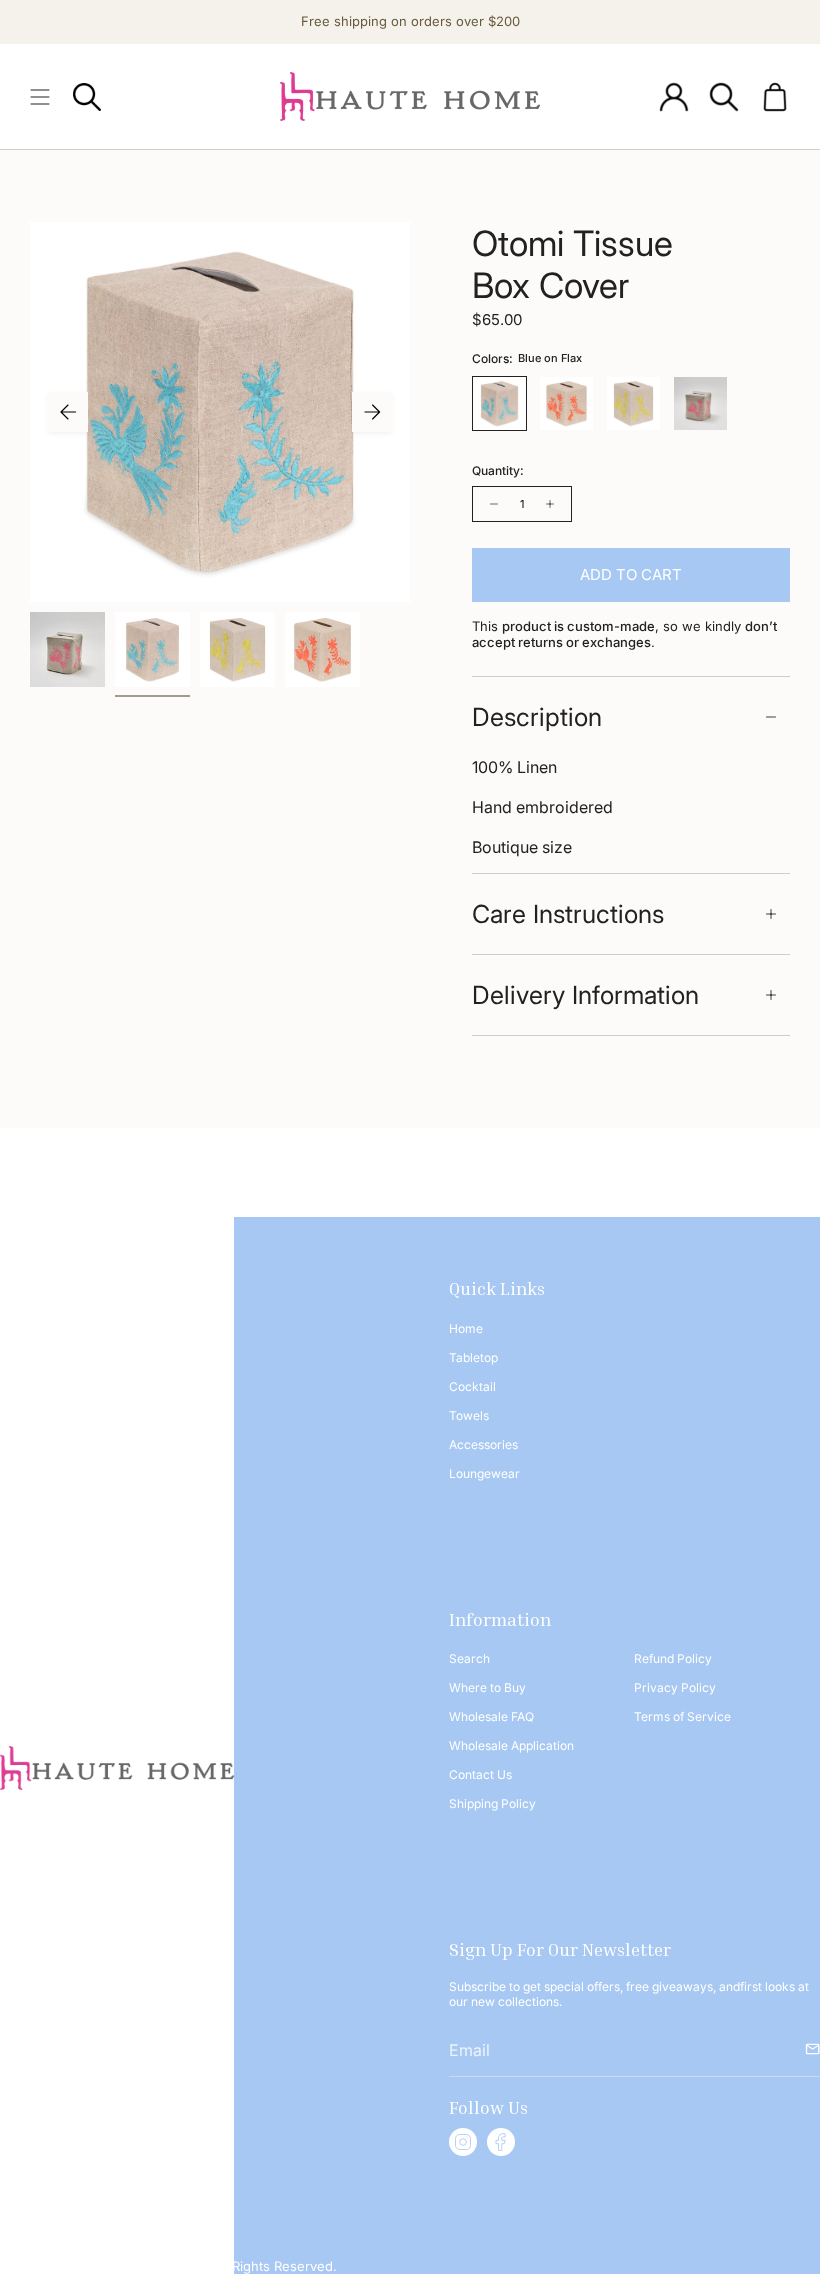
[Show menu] (40, 96)
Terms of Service (682, 1716)
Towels (469, 1415)
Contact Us (480, 1774)
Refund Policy (673, 1658)
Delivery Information (585, 995)
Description (537, 717)
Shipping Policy (492, 1803)
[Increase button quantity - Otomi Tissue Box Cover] (552, 504)
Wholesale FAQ (491, 1716)
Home (466, 1328)
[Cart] (775, 96)
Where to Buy (487, 1687)
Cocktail (472, 1386)
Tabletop (473, 1357)
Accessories (483, 1444)
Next (372, 412)
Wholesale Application (511, 1745)
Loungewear (484, 1473)
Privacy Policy (675, 1687)
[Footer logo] (117, 1768)
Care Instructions (568, 914)
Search (469, 1658)
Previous (68, 412)
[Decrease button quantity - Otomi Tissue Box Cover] (492, 504)
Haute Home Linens (141, 2266)
